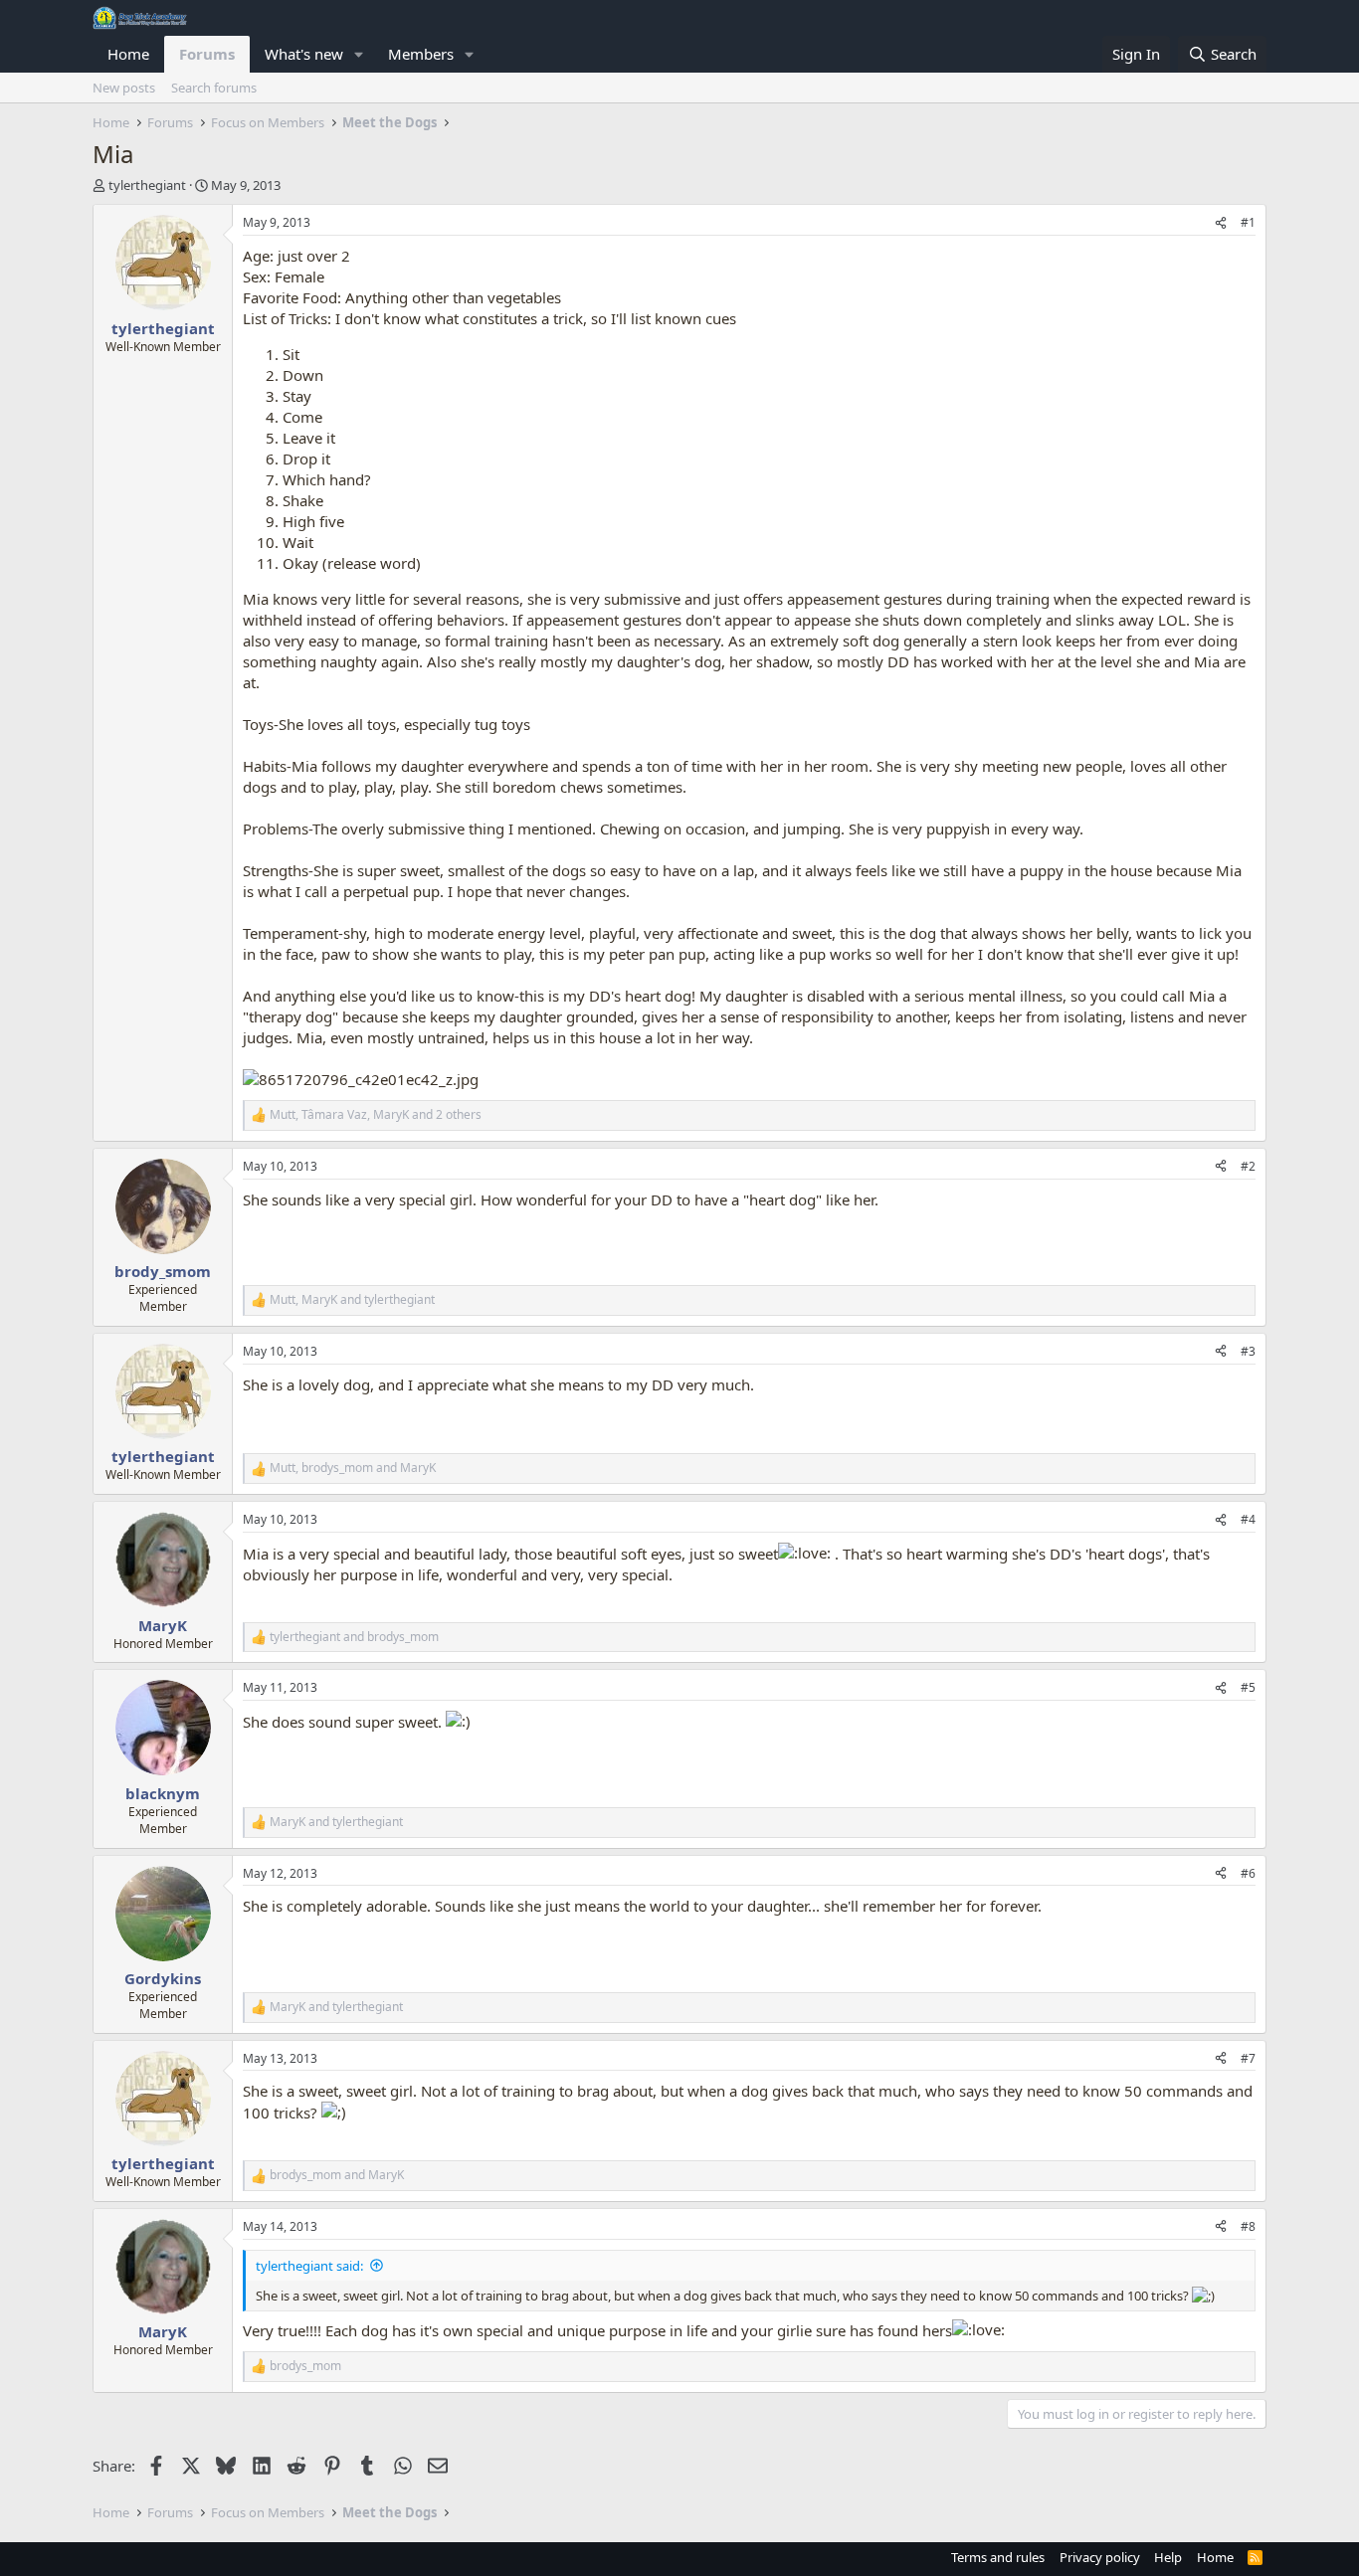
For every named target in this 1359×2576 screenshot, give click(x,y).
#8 (1248, 2226)
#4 (1248, 1519)
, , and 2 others (376, 1115)
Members (421, 54)
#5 (1248, 1687)
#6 (1248, 1873)
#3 (1248, 1351)
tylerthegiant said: (309, 2266)
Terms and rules (998, 2557)
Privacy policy (1100, 2557)
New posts (124, 88)
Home (128, 54)
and (354, 1637)
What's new (304, 54)
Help (1168, 2557)
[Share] (1221, 223)
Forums (207, 54)
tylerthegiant (147, 185)
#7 (1248, 2058)
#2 (1248, 1166)
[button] (359, 54)
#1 (1248, 222)
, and (352, 1300)
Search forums (214, 88)
